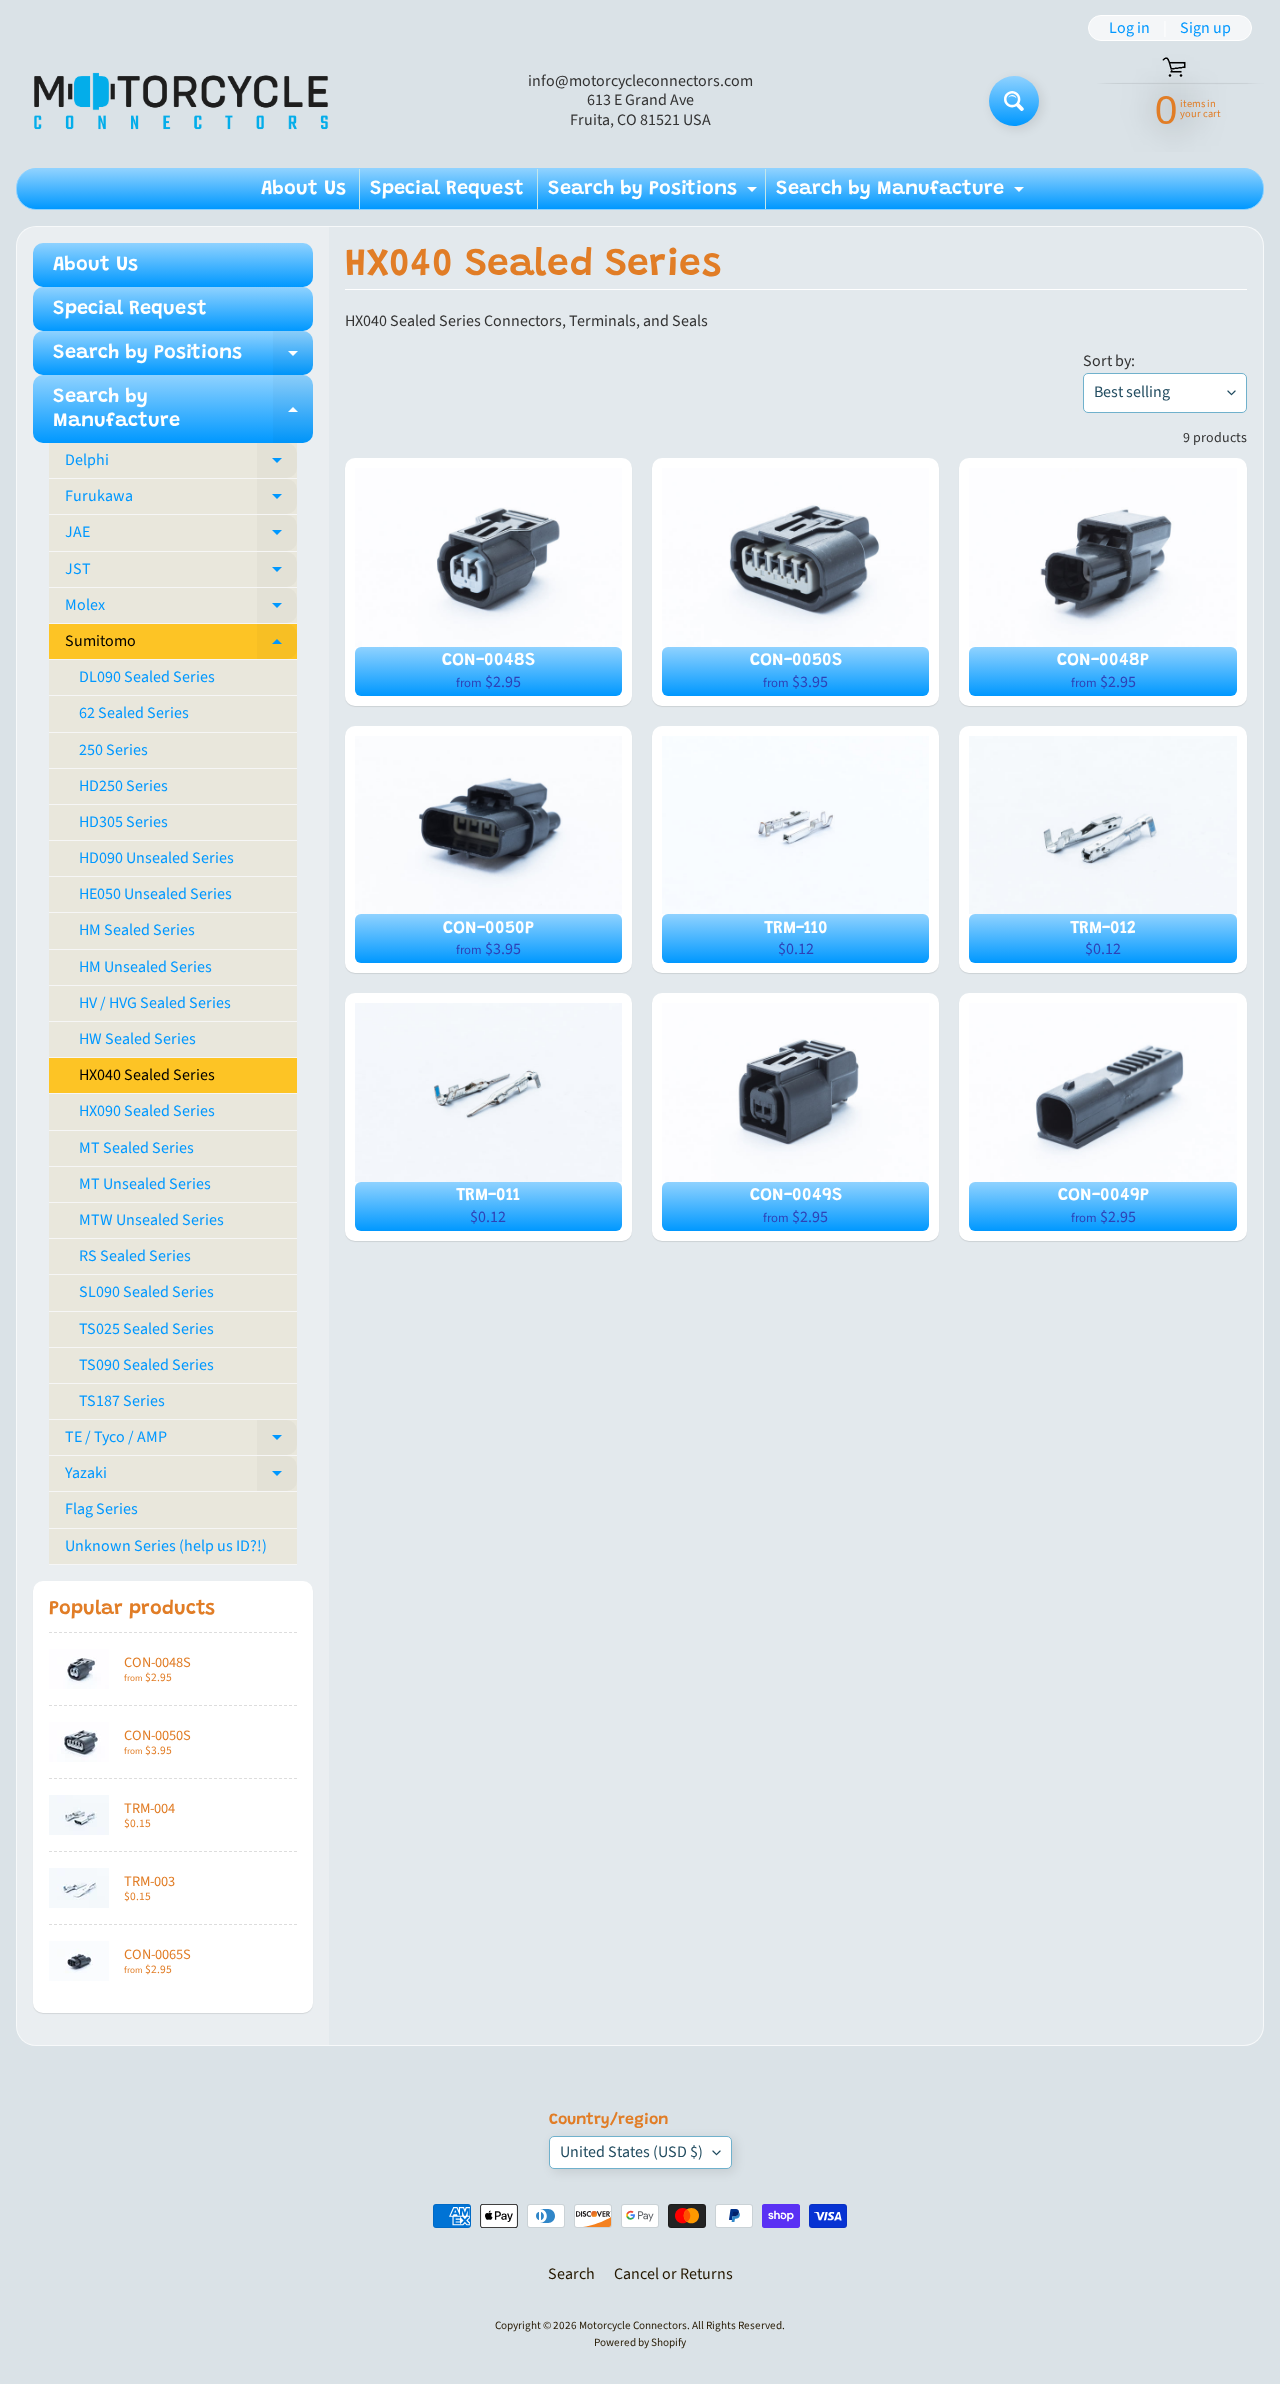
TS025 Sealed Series (146, 1329)
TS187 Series (122, 1401)
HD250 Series (123, 786)
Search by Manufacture (902, 194)
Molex (181, 609)
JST (181, 573)
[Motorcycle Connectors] (181, 100)
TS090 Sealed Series (146, 1365)
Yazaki (181, 1477)
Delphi (181, 464)
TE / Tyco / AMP (181, 1441)
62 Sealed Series (134, 713)
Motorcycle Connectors (633, 2325)
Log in (1129, 28)
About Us (303, 189)
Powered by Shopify (640, 2342)
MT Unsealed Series (145, 1184)
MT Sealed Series (136, 1148)
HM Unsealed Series (145, 967)
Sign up (1205, 28)
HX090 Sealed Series (147, 1111)
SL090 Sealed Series (146, 1292)
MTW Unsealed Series (151, 1220)
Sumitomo (181, 645)
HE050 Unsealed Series (155, 894)
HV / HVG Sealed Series (155, 1003)
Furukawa (181, 500)
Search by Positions (655, 194)
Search (571, 2274)
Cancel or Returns (673, 2274)
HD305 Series (123, 822)
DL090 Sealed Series (147, 677)
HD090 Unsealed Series (156, 858)
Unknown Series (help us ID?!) (166, 1546)
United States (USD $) (631, 2152)
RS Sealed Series (135, 1256)
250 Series (113, 750)
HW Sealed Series (137, 1039)
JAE (181, 536)
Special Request (447, 189)
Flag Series (101, 1509)
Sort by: (1109, 361)
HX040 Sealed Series (147, 1075)
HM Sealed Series (137, 930)
